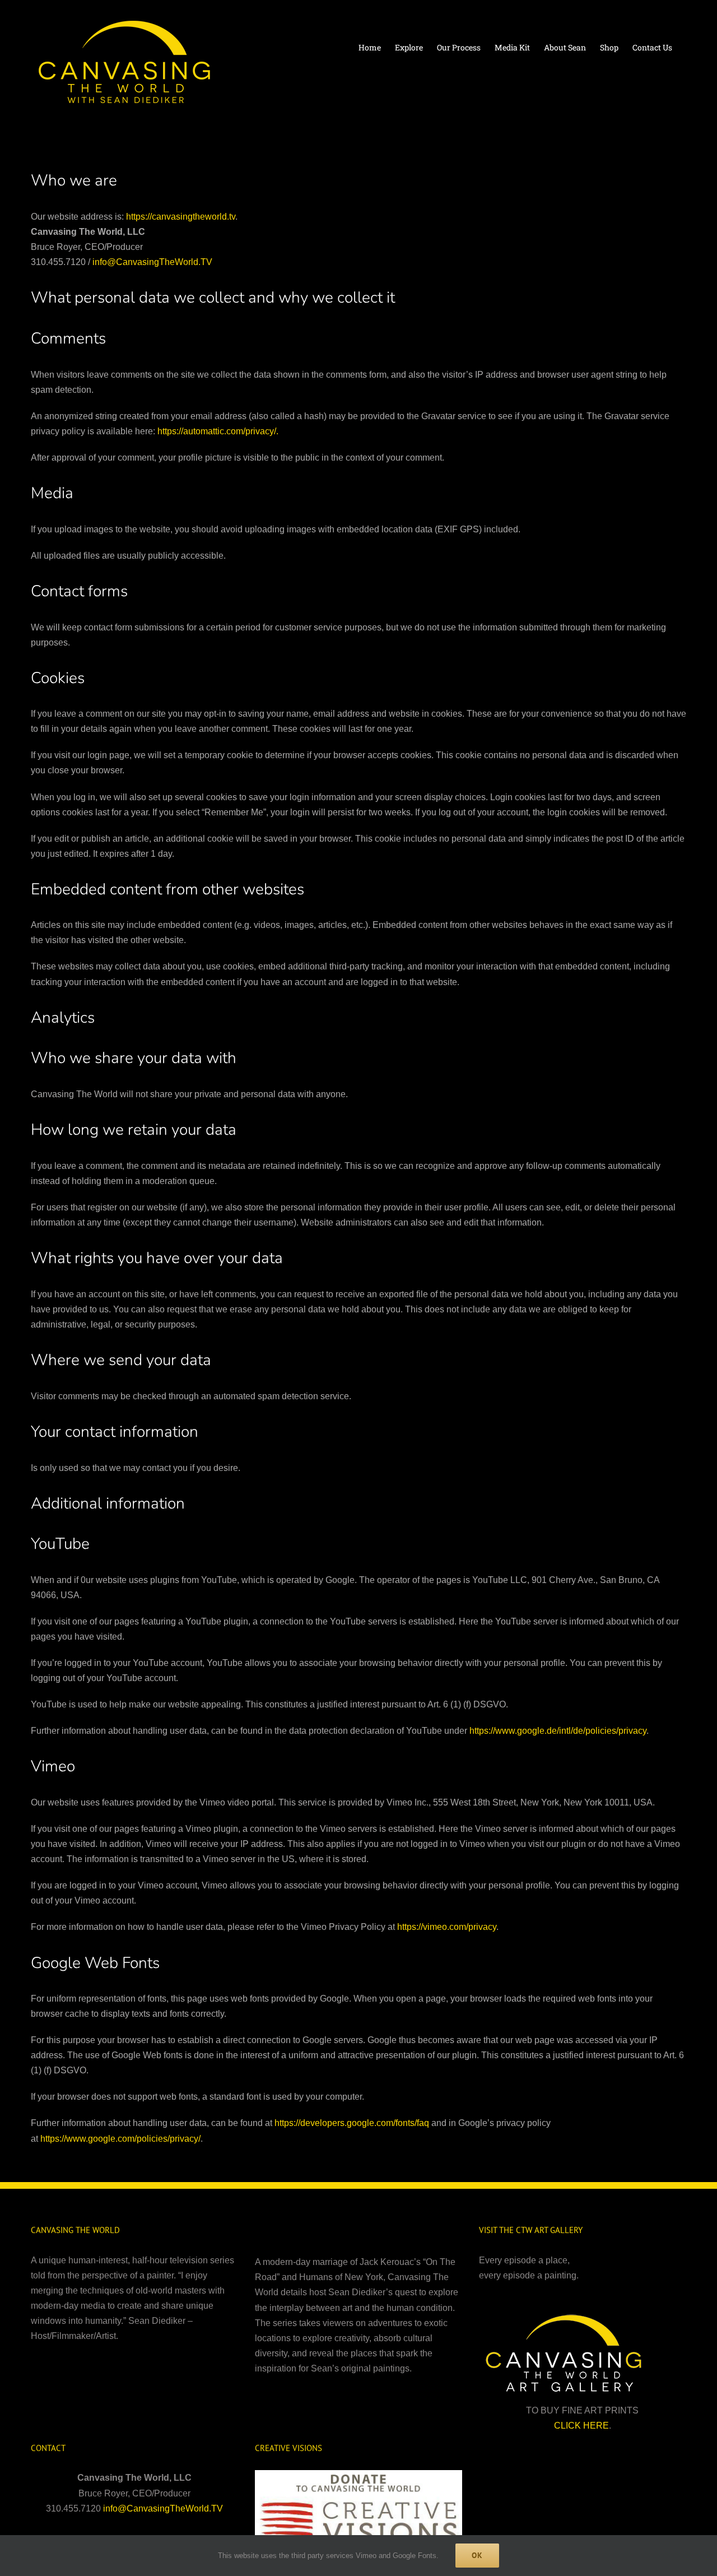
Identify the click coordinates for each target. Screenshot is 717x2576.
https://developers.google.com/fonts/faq (352, 2123)
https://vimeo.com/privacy (447, 1927)
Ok (477, 2555)
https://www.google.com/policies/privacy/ (120, 2139)
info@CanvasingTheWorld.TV (152, 262)
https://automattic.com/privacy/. (218, 431)
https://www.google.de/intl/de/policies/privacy (558, 1731)
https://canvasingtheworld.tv (181, 217)
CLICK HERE (581, 2426)
